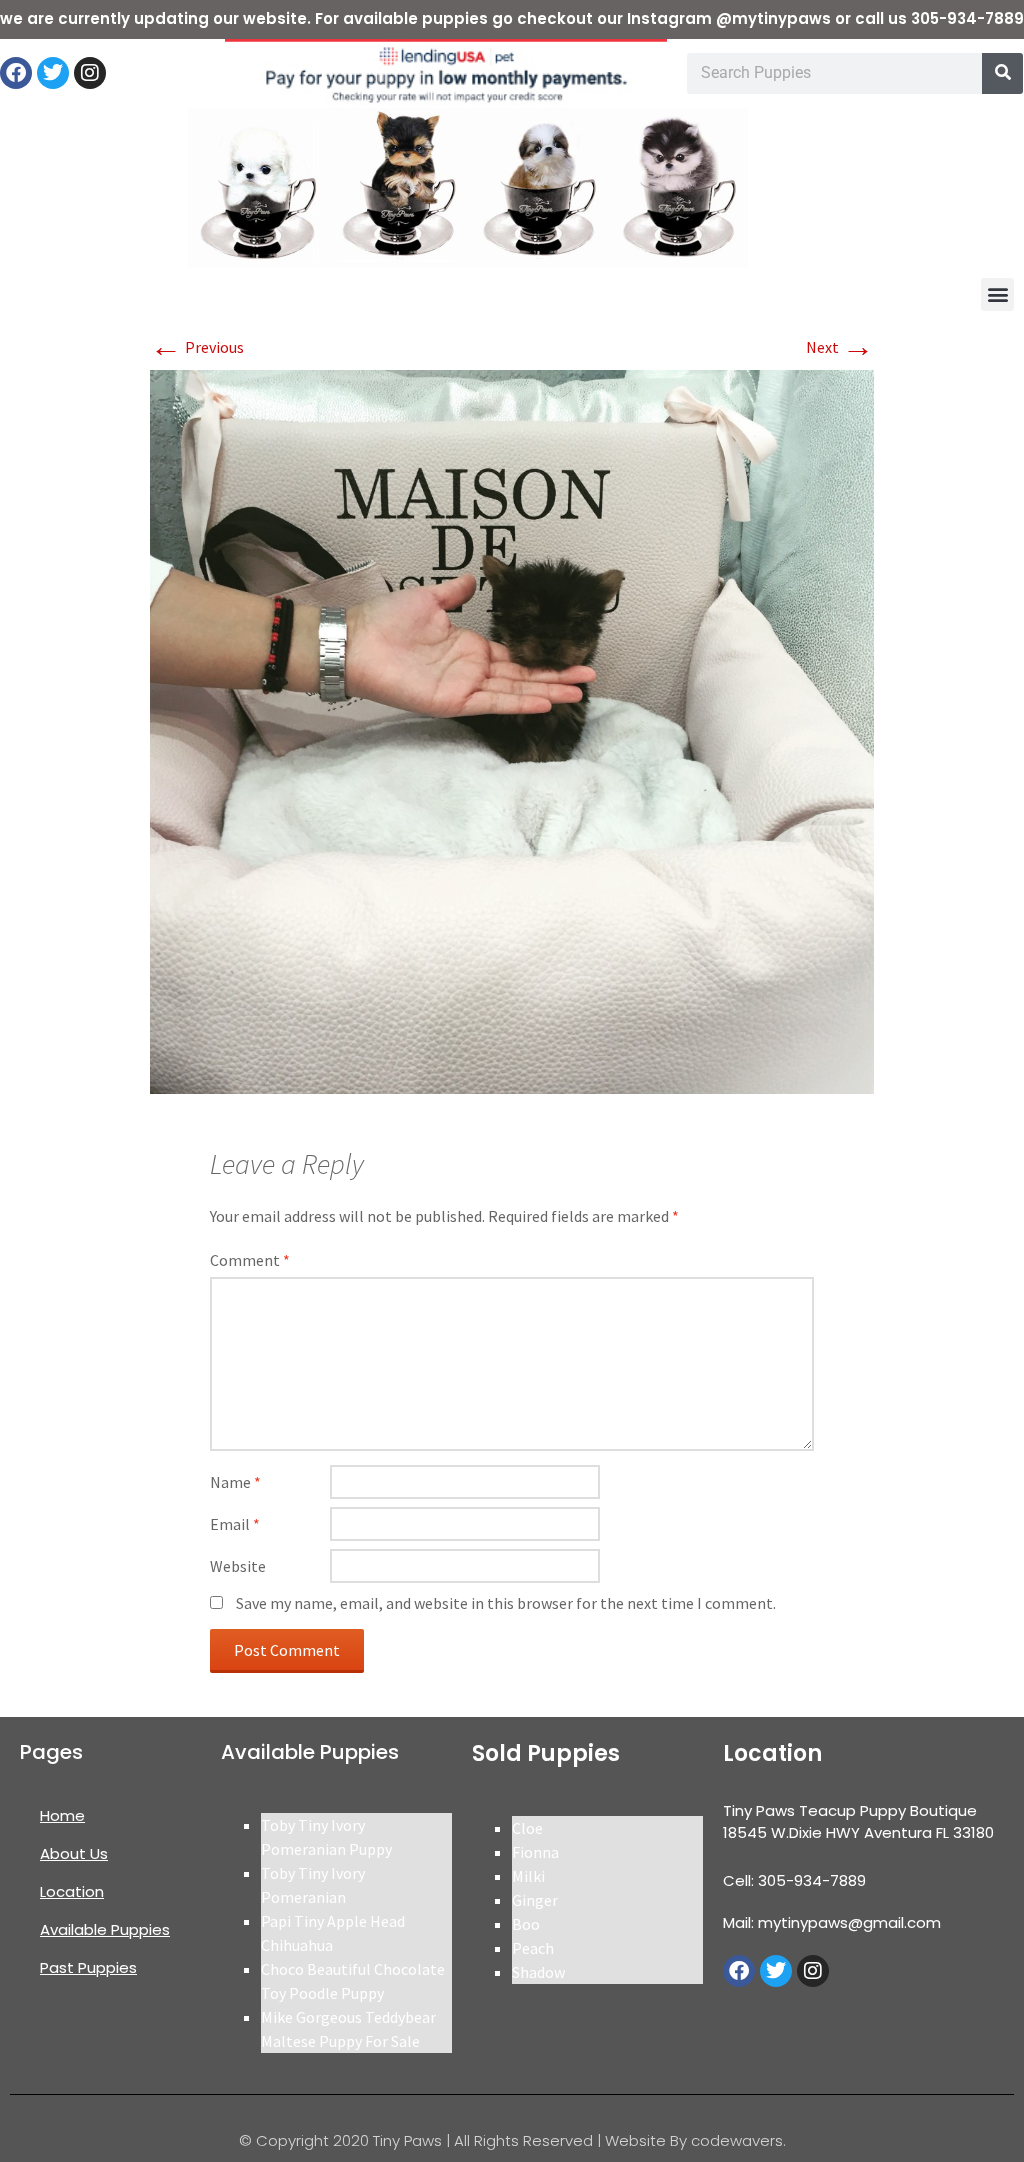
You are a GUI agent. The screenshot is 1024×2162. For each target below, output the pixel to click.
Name (235, 1482)
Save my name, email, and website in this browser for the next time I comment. (506, 1603)
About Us (74, 1853)
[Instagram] (90, 73)
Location (72, 1891)
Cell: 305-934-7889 (794, 1880)
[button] (997, 294)
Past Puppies (88, 1967)
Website (238, 1566)
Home (62, 1815)
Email (235, 1524)
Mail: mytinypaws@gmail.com (832, 1922)
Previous (197, 347)
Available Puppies (105, 1929)
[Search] (1002, 73)
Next (840, 347)
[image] (512, 730)
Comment (250, 1260)
